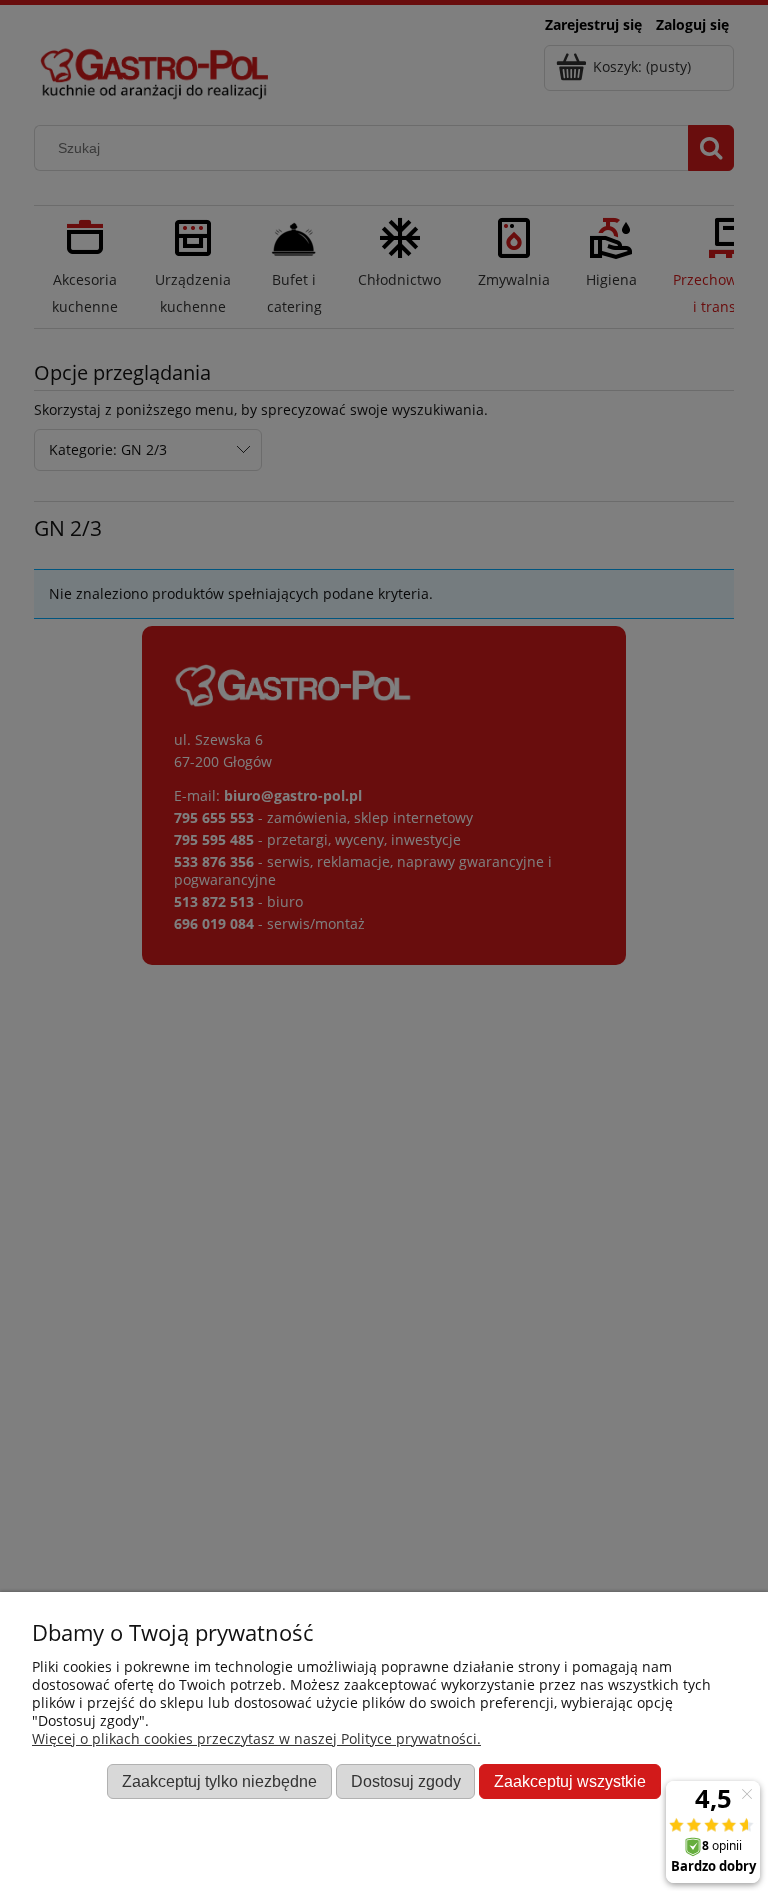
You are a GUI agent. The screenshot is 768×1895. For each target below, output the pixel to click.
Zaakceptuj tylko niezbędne (219, 1781)
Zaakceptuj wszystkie (570, 1781)
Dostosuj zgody (406, 1781)
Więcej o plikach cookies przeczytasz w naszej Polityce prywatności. (256, 1738)
